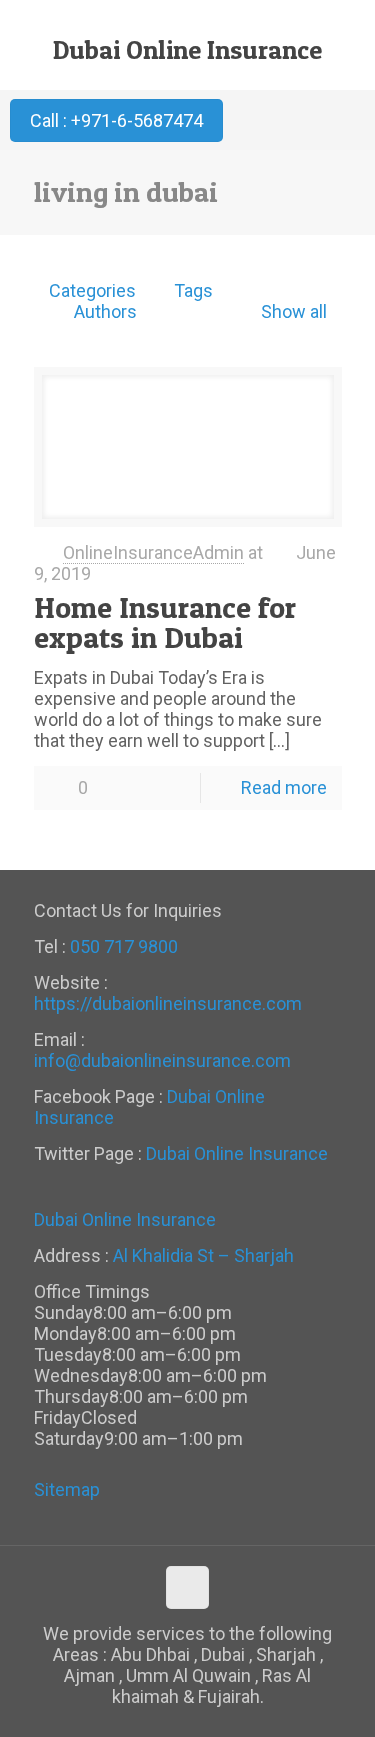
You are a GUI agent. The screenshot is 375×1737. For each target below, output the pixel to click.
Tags (193, 290)
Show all (293, 311)
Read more (284, 787)
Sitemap (67, 1489)
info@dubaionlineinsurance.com (162, 1060)
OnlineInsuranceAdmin (153, 552)
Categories (92, 290)
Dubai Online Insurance (187, 49)
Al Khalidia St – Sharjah (203, 1255)
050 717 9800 (124, 946)
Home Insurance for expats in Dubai (165, 622)
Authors (105, 311)
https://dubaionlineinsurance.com (168, 1003)
